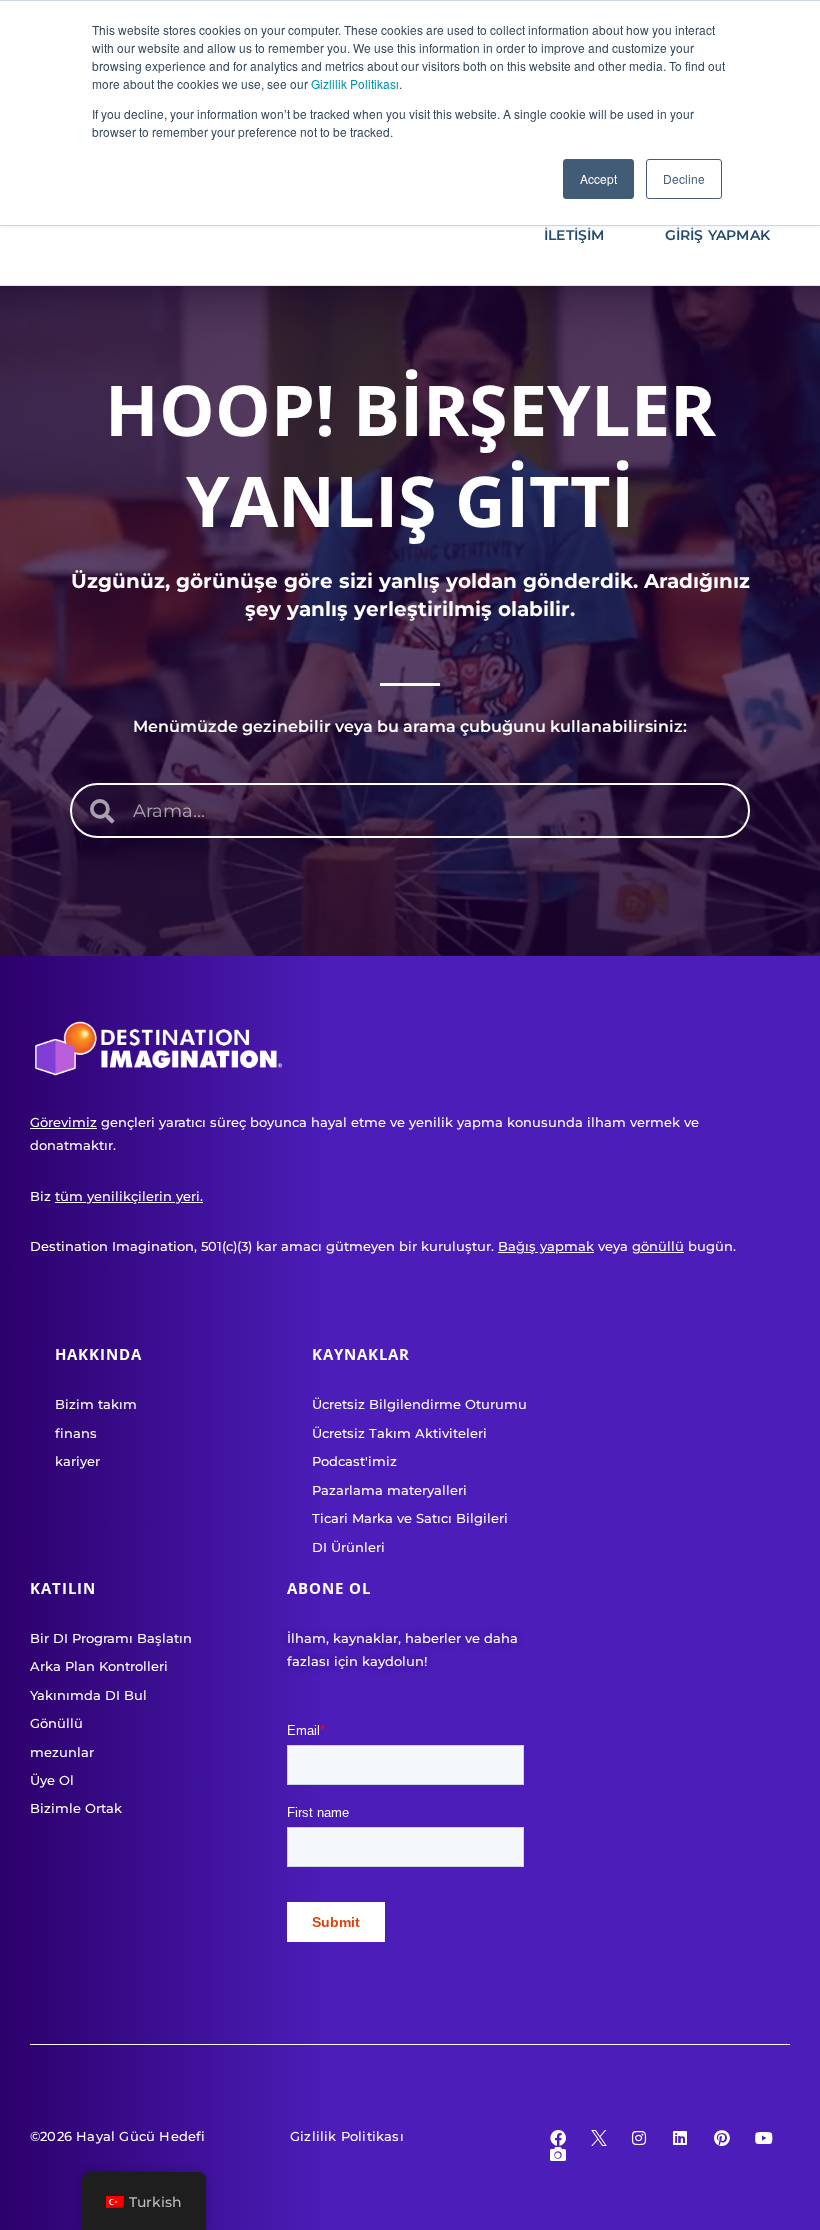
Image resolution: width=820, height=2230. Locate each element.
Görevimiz (63, 1122)
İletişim (574, 235)
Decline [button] (684, 178)
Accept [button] (598, 178)
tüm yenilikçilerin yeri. (129, 1196)
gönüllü (658, 1246)
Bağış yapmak (546, 1246)
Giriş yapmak (717, 235)
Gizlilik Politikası (355, 83)
